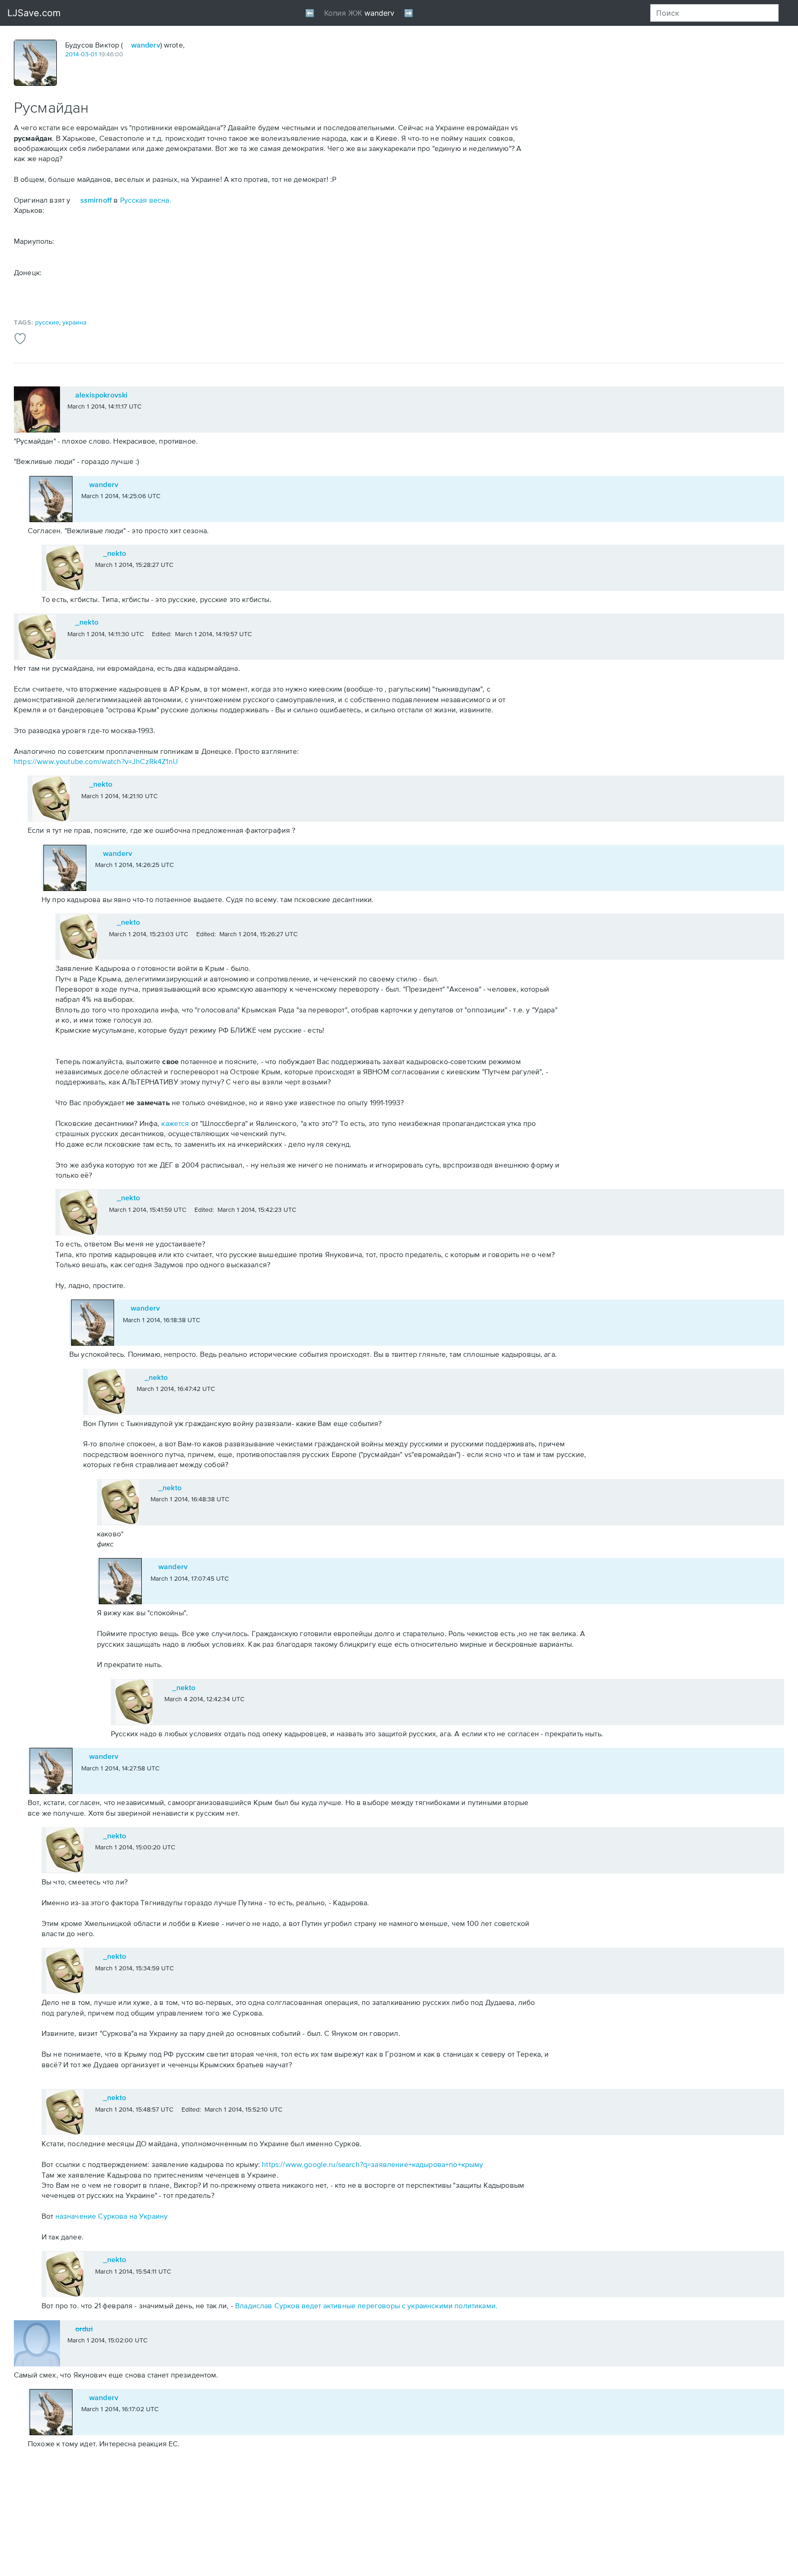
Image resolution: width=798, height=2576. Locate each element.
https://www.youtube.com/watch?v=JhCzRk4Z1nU (96, 761)
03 (85, 54)
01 (94, 54)
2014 (72, 54)
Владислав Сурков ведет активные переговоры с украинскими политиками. (366, 2305)
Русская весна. (146, 200)
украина (74, 322)
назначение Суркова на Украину (112, 2216)
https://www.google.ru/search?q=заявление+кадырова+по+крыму (372, 2164)
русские (47, 322)
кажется (175, 1123)
